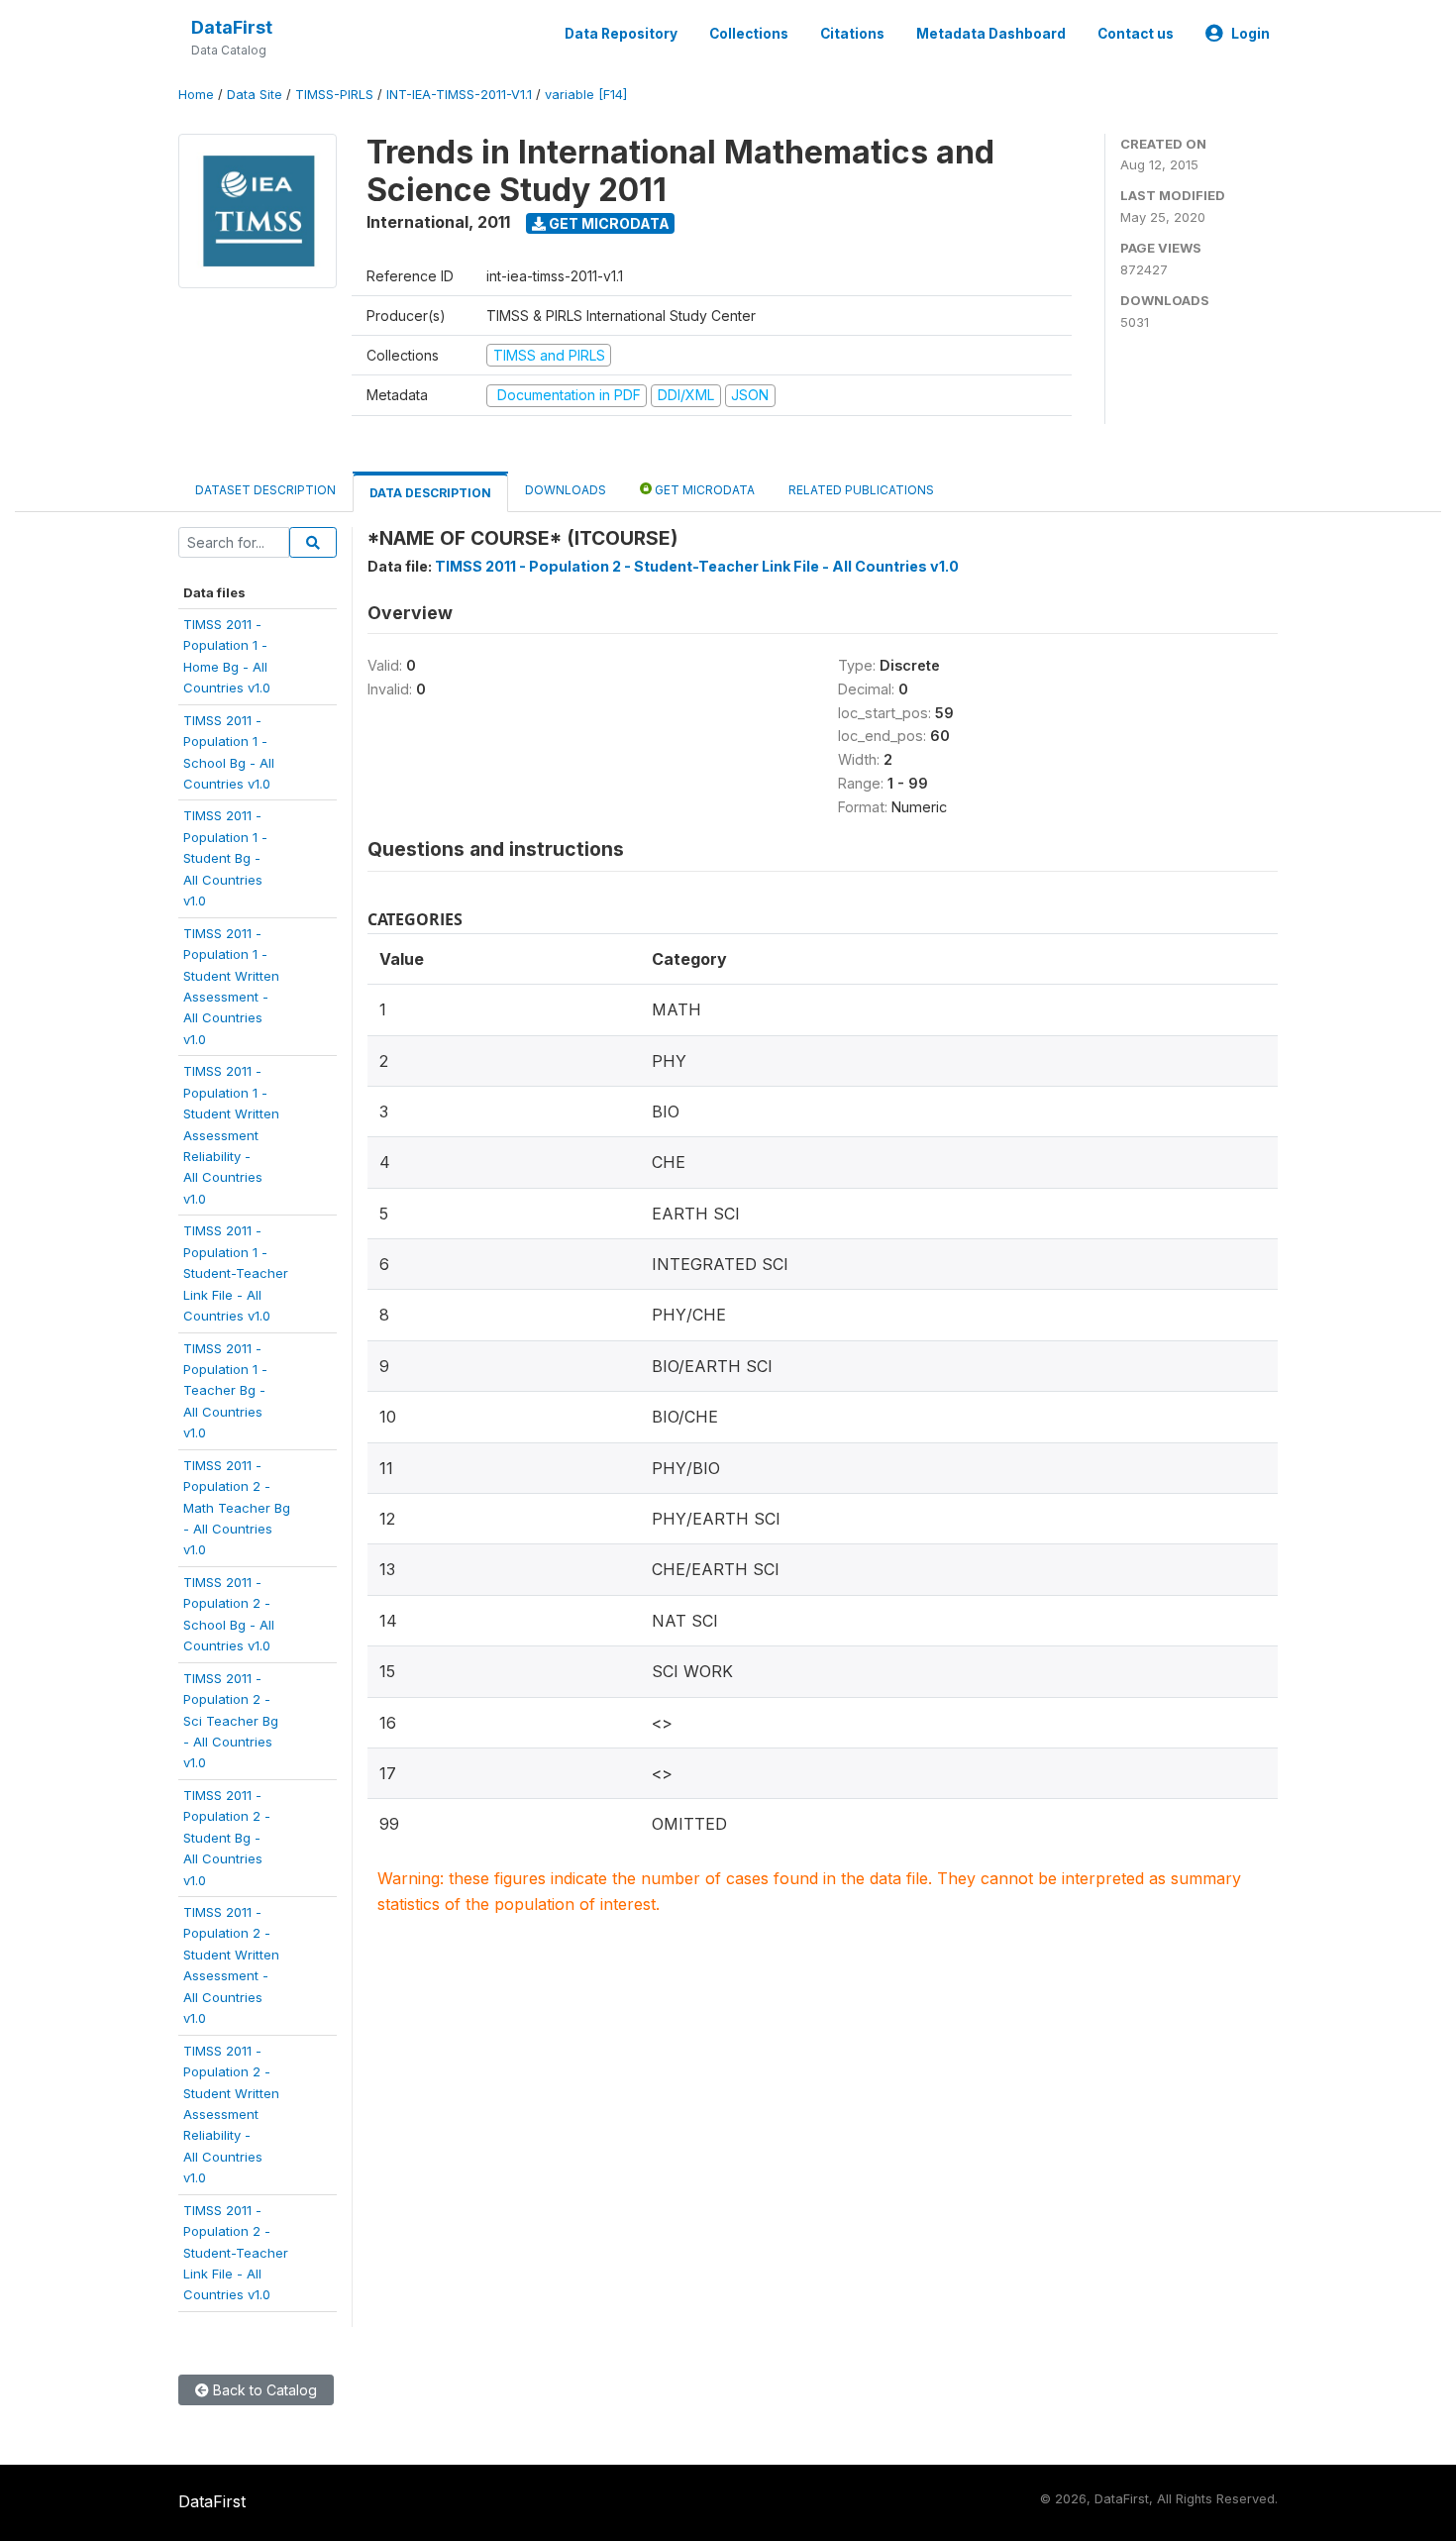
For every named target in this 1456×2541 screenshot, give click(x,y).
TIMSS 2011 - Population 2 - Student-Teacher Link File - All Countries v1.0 (697, 566)
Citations (852, 34)
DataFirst (232, 27)
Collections (749, 34)
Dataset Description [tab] (265, 490)
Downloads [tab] (566, 490)
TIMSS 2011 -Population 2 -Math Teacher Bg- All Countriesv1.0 (237, 1508)
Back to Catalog (263, 2390)
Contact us (1136, 34)
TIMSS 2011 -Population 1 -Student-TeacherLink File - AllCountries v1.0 (236, 1273)
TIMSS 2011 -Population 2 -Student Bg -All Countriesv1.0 (227, 1838)
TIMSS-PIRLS (334, 95)
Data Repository (621, 34)
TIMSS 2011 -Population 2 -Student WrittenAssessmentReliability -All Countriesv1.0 (231, 2115)
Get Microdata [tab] (703, 490)
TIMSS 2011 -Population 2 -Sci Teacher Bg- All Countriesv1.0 (231, 1721)
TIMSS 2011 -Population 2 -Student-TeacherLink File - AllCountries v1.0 (236, 2253)
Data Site (255, 95)
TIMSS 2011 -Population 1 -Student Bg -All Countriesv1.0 (225, 858)
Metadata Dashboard (991, 34)
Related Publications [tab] (861, 490)
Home (196, 95)
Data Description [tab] (430, 493)
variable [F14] (586, 95)
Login (1250, 34)
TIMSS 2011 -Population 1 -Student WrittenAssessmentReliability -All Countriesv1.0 (231, 1135)
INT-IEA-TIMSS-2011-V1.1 (459, 95)
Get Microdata (608, 223)
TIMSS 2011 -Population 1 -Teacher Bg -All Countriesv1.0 (225, 1391)
